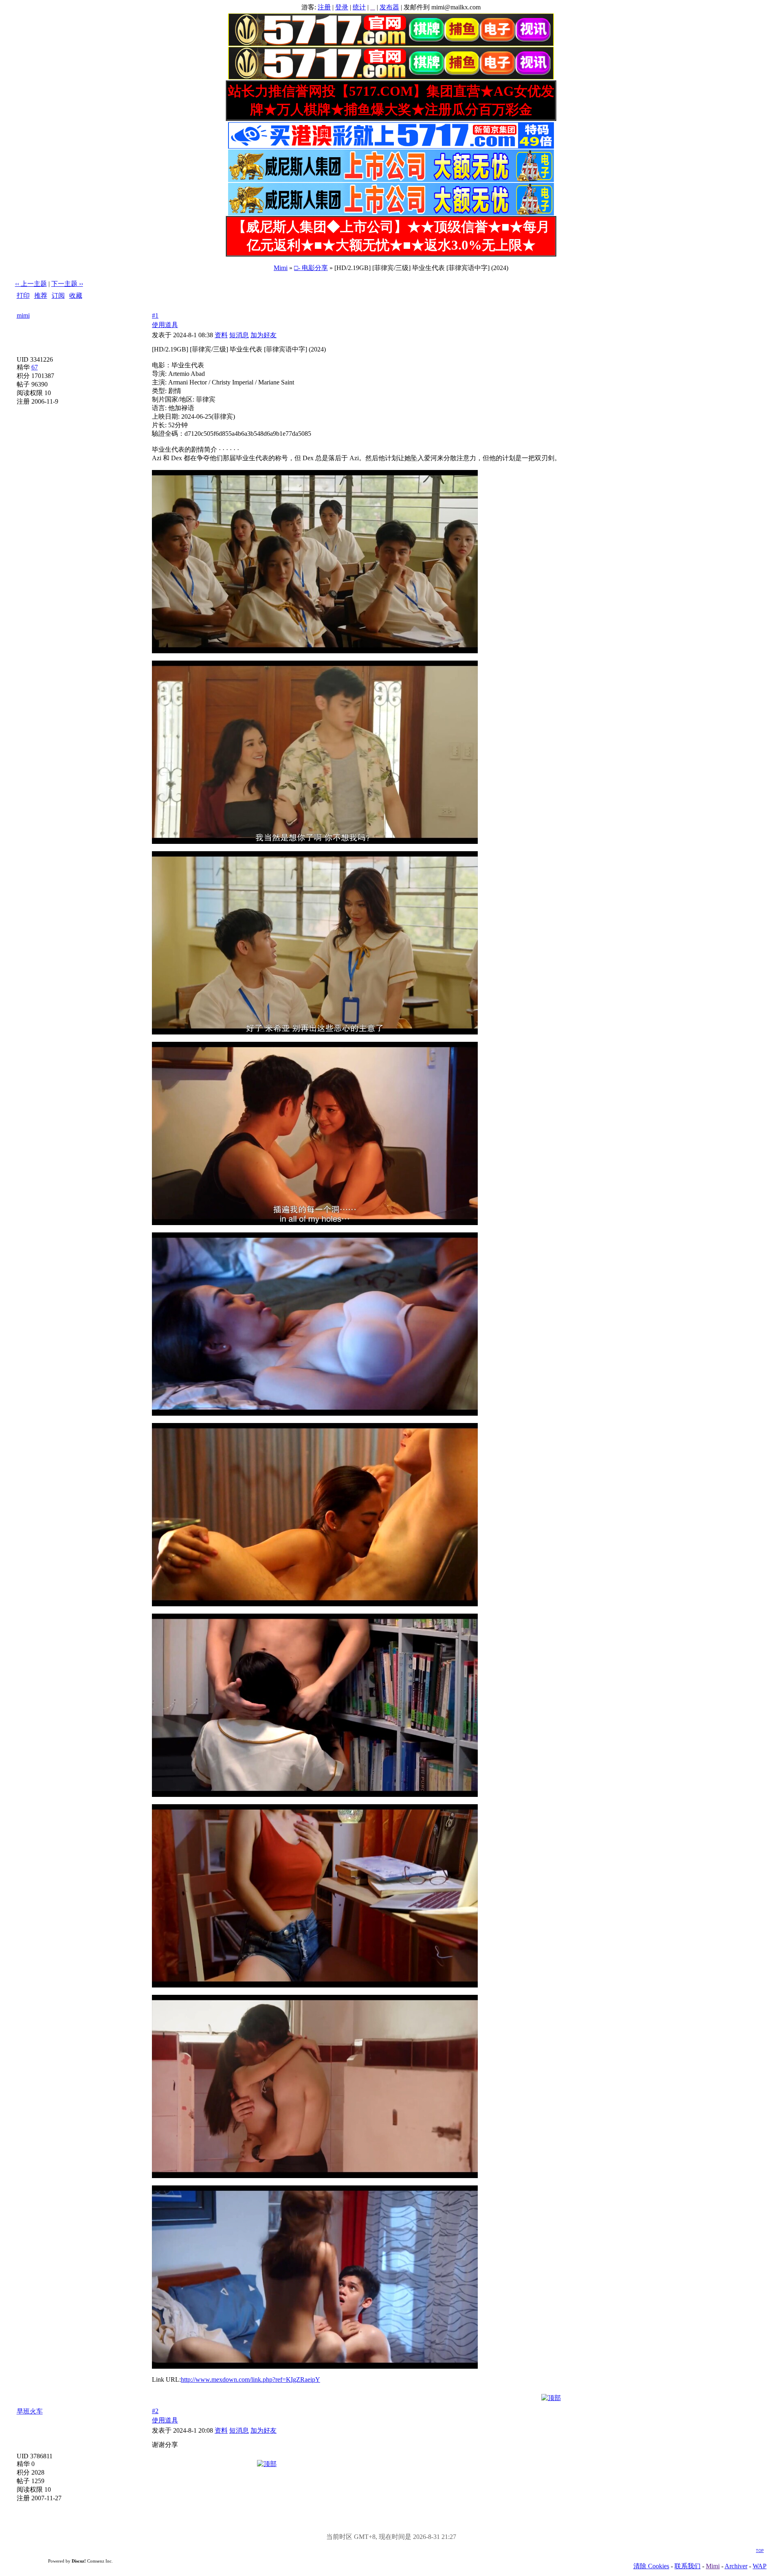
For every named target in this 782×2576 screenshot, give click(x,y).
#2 (155, 2411)
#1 (155, 315)
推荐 (41, 295)
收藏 (76, 295)
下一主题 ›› (67, 284)
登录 (342, 7)
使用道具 (165, 325)
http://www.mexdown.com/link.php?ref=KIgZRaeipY (250, 2379)
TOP (760, 2551)
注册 (324, 7)
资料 (221, 335)
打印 (23, 295)
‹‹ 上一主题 (31, 284)
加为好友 (264, 335)
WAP (760, 2566)
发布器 (389, 7)
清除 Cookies (651, 2566)
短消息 (239, 335)
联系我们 (688, 2566)
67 (35, 367)
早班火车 (30, 2411)
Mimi (281, 268)
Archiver (736, 2566)
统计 (359, 7)
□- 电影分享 (311, 268)
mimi (23, 315)
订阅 (58, 295)
